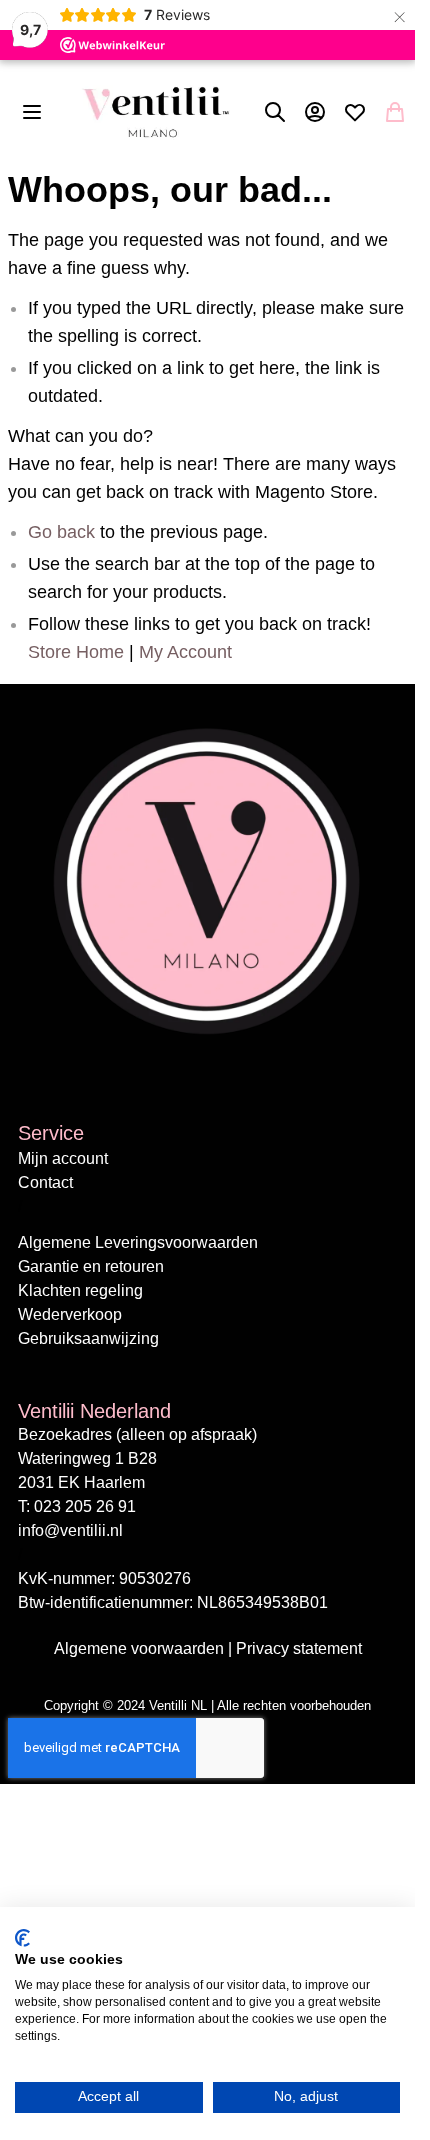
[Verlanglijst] (355, 112)
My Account (185, 652)
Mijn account (63, 1158)
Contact (45, 1182)
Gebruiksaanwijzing (88, 1338)
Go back (61, 532)
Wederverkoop (70, 1314)
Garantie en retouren (91, 1266)
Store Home (76, 652)
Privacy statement (299, 1648)
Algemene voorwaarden (141, 1648)
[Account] (315, 112)
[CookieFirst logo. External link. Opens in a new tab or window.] (22, 1938)
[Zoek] (275, 112)
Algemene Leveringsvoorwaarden (138, 1242)
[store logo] (155, 112)
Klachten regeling (80, 1290)
